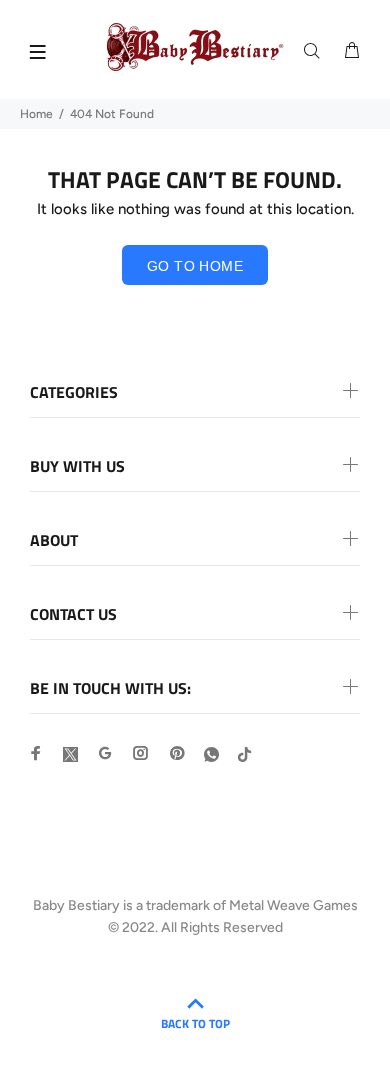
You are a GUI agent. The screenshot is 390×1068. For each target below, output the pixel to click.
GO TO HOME (195, 266)
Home (36, 114)
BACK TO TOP (195, 1023)
